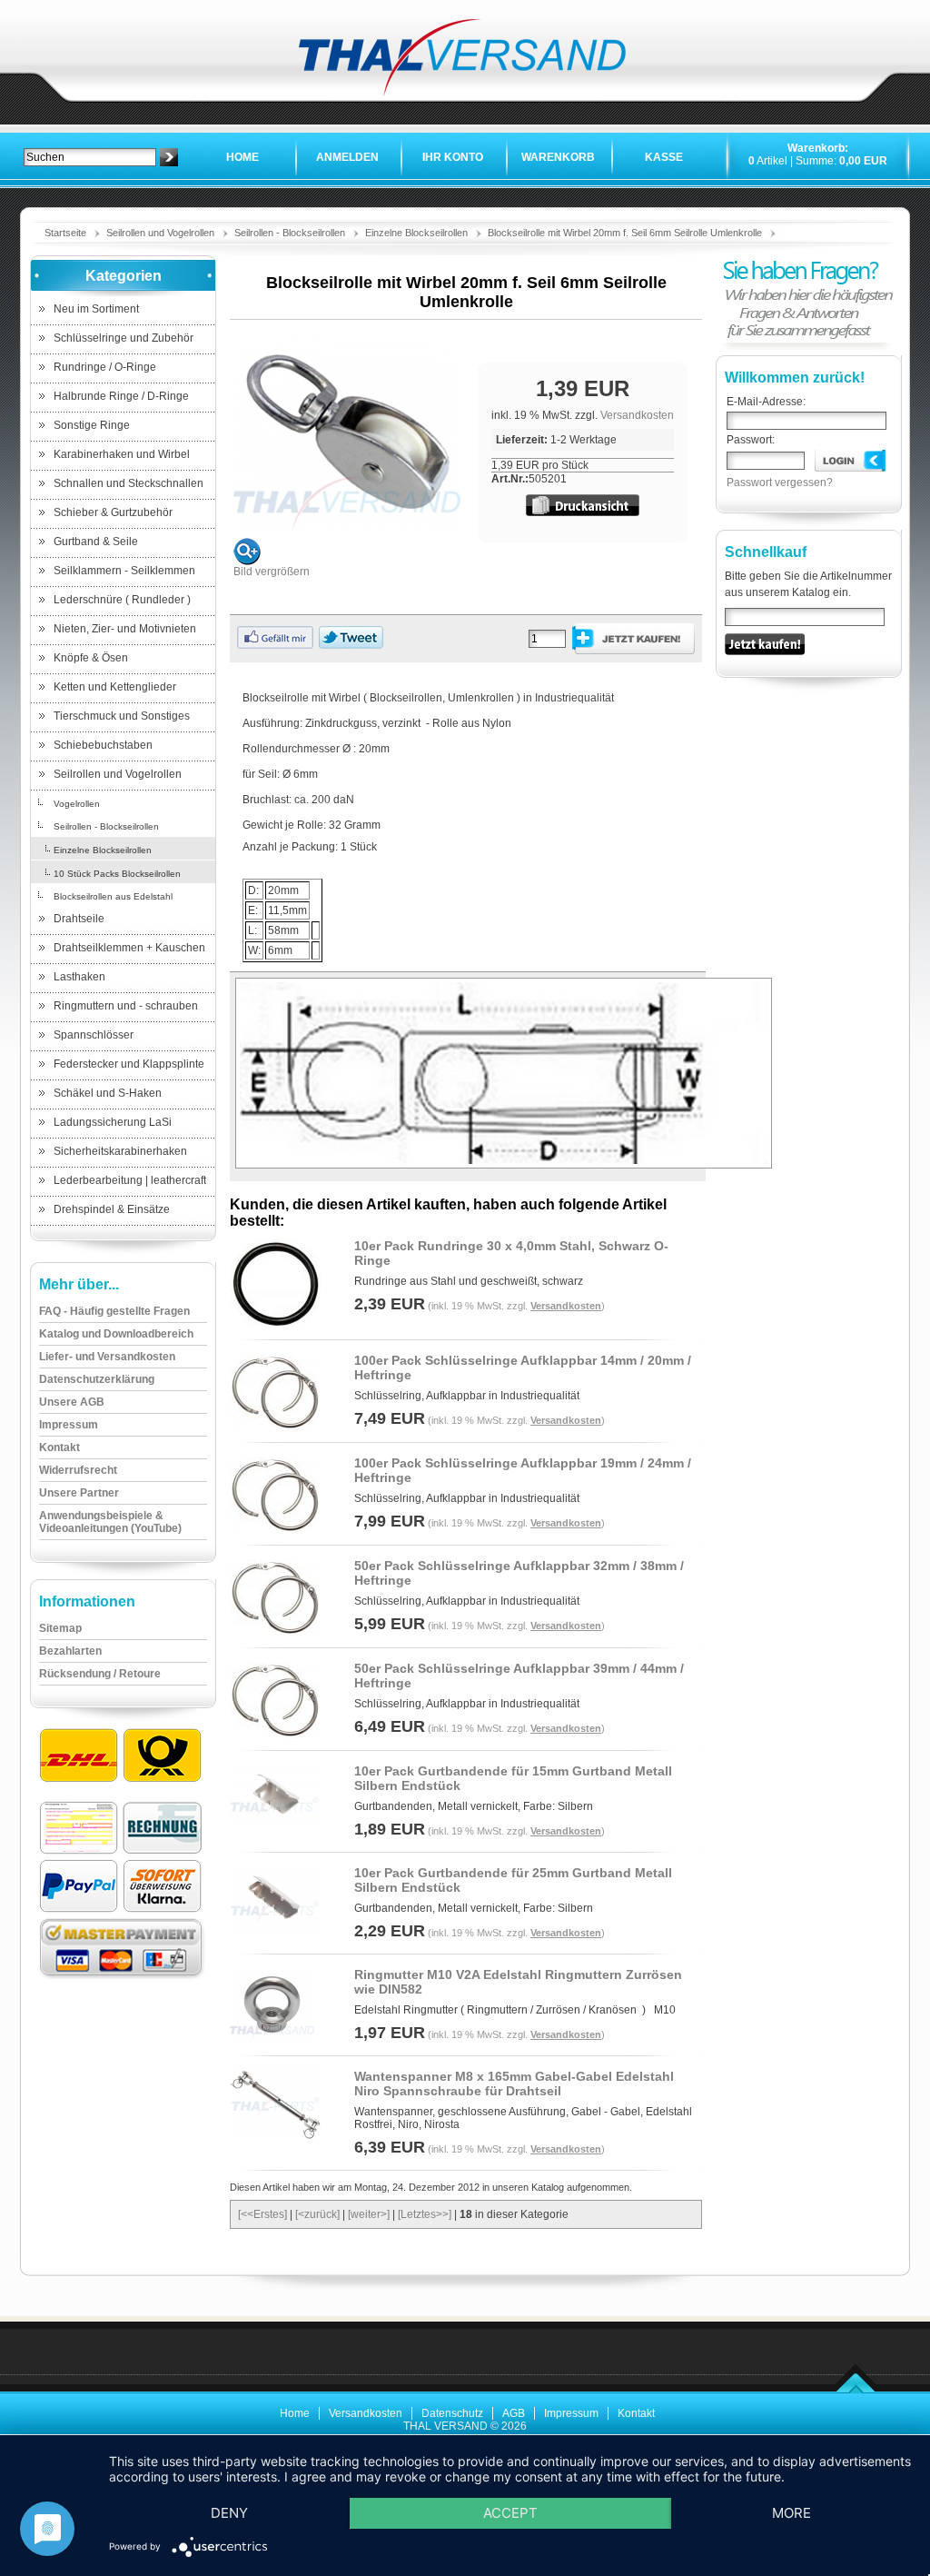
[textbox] (90, 157)
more (791, 2513)
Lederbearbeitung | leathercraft (130, 1180)
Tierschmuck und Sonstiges (122, 716)
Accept (510, 2513)
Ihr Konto (453, 157)
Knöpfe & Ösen (91, 658)
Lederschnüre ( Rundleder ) (122, 600)
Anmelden (347, 157)
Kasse (664, 157)
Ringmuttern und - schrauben (126, 1006)
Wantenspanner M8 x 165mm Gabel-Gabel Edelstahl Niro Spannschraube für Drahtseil (514, 2084)
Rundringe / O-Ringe (105, 367)
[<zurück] (317, 2214)
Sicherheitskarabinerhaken (120, 1151)
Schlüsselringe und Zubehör (124, 338)
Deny (229, 2513)
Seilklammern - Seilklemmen (124, 571)
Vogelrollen (77, 804)
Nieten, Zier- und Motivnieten (125, 629)
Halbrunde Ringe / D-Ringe (121, 396)
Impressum (571, 2413)
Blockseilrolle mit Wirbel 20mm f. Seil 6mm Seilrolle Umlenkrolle (625, 233)
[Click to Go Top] (856, 2390)
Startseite (65, 233)
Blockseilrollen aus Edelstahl (113, 896)
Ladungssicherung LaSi (113, 1122)
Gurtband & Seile (96, 542)
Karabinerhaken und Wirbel (122, 454)
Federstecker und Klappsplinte (129, 1064)
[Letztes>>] (425, 2214)
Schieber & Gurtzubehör (113, 512)
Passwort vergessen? (780, 482)
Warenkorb (558, 157)
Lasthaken (79, 977)
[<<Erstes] (262, 2214)
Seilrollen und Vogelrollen (160, 233)
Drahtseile (79, 919)
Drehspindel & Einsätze (112, 1209)
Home (242, 157)
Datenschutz (452, 2413)
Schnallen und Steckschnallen (129, 483)
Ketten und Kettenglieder (115, 687)
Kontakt (636, 2413)
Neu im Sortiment (96, 309)
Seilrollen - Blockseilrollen (290, 233)
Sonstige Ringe (92, 425)
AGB (514, 2413)
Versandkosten (637, 415)
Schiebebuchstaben (103, 745)
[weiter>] (369, 2214)
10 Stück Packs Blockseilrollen (117, 874)
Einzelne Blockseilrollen (416, 233)
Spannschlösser (94, 1035)
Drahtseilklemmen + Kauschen (129, 948)
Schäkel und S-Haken (108, 1093)
